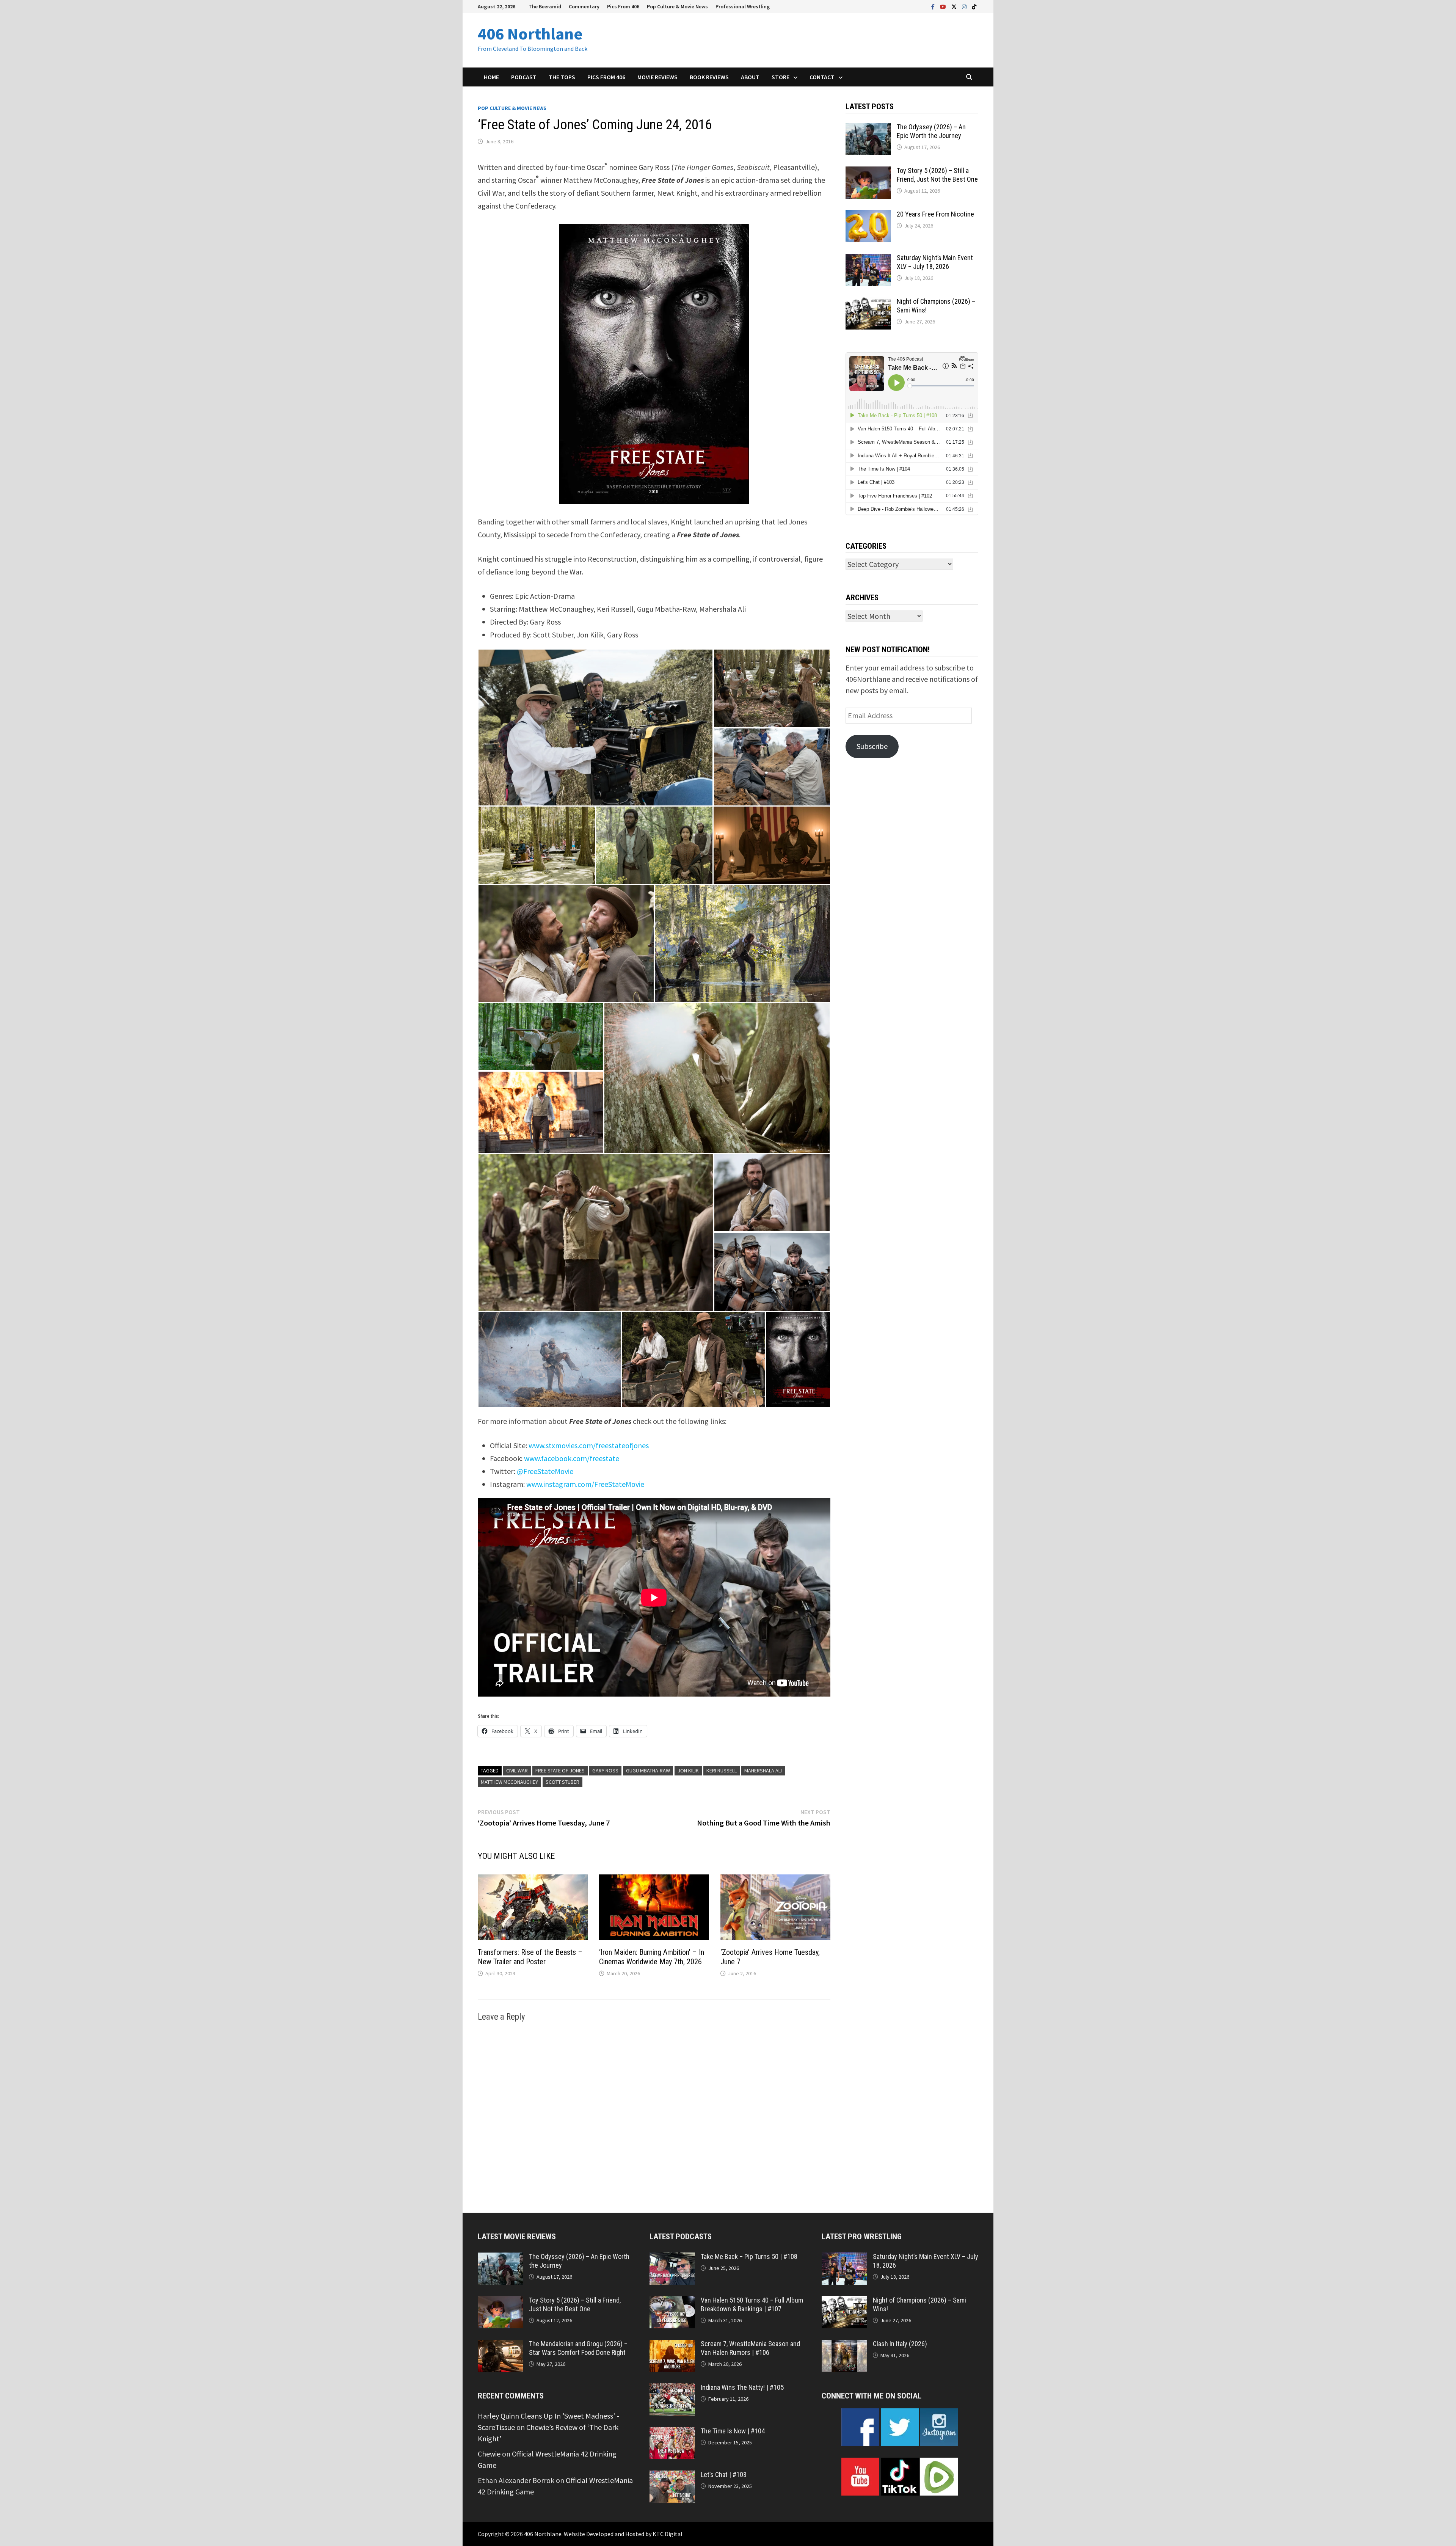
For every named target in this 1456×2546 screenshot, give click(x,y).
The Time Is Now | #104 (733, 2431)
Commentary (584, 6)
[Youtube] (944, 6)
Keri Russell (722, 1771)
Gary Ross (605, 1771)
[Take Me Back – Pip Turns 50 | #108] (672, 2258)
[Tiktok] (974, 6)
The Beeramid (545, 6)
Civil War (517, 1771)
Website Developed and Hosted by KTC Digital (623, 2534)
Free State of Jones (560, 1771)
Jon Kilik (688, 1771)
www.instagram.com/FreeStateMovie (585, 1484)
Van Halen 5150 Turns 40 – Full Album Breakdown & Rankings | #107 (752, 2304)
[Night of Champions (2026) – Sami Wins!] (868, 303)
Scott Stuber (562, 1782)
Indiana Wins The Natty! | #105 (742, 2387)
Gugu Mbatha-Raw (648, 1771)
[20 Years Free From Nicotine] (868, 216)
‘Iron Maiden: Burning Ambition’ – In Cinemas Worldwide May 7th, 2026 (652, 1957)
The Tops (562, 77)
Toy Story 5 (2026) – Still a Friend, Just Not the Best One (937, 175)
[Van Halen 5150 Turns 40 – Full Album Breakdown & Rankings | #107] (672, 2302)
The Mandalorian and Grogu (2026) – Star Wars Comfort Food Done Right (578, 2348)
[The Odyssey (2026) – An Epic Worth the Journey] (868, 128)
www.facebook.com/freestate (572, 1458)
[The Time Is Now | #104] (672, 2432)
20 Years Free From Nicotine (935, 214)
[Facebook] (934, 6)
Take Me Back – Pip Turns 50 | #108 (749, 2256)
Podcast (524, 77)
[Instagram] (965, 6)
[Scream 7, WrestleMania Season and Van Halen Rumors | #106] (672, 2345)
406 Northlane (530, 34)
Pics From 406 (623, 6)
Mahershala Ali (763, 1771)
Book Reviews (709, 77)
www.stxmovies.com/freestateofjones (589, 1445)
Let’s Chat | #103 (724, 2475)
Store (781, 77)
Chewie (489, 2454)
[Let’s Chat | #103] (672, 2476)
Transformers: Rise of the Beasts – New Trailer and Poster (530, 1957)
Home (491, 77)
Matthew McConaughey (509, 1782)
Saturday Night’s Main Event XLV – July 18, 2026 (935, 262)
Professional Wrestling (743, 6)
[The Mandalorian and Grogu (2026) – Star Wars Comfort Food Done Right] (500, 2345)
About (750, 77)
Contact (822, 77)
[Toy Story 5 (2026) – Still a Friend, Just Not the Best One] (868, 172)
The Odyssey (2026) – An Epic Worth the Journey (931, 131)
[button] (595, 728)
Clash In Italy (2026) (900, 2344)
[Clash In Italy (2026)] (844, 2345)
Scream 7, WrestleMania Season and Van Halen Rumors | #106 (750, 2348)
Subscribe (872, 746)
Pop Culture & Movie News (677, 6)
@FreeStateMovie (545, 1471)
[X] (955, 6)
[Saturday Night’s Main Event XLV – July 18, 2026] (868, 259)
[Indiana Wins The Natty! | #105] (672, 2389)
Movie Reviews (657, 77)
